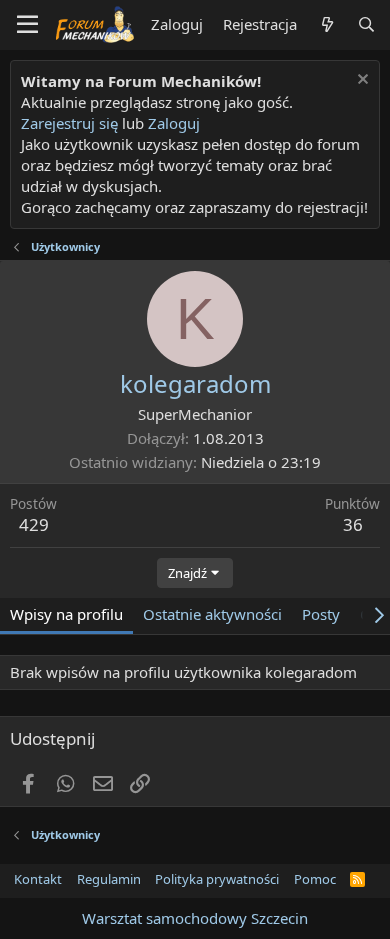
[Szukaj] (366, 24)
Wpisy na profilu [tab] (66, 614)
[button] (27, 25)
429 (34, 524)
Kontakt (38, 879)
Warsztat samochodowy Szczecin (195, 918)
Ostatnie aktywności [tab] (212, 614)
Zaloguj (174, 123)
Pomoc (315, 879)
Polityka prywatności (217, 879)
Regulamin (109, 879)
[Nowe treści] (326, 24)
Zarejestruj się (69, 123)
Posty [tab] (321, 614)
